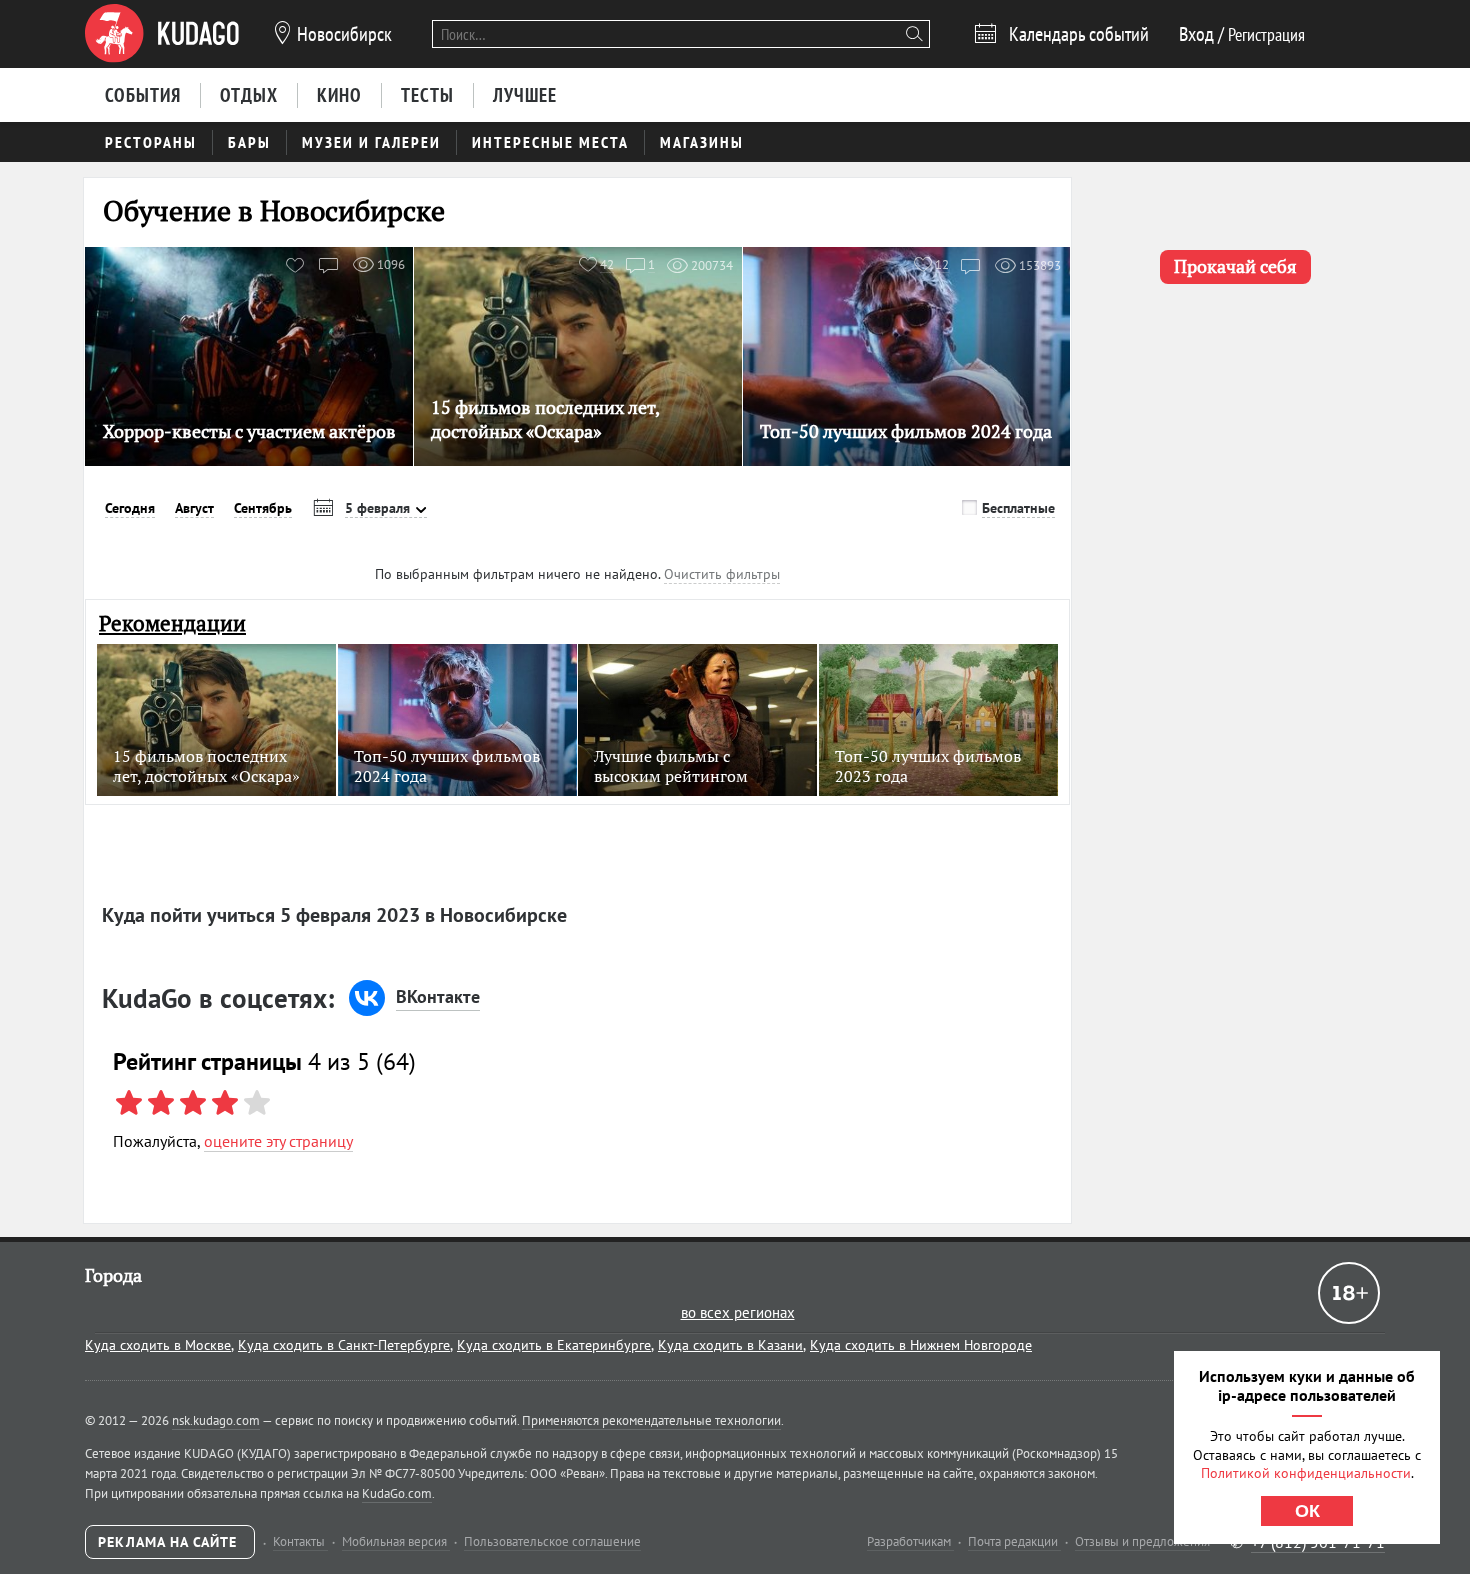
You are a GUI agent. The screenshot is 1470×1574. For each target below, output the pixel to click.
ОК (1307, 1511)
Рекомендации (172, 623)
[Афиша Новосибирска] (162, 34)
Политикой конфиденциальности (1306, 1473)
